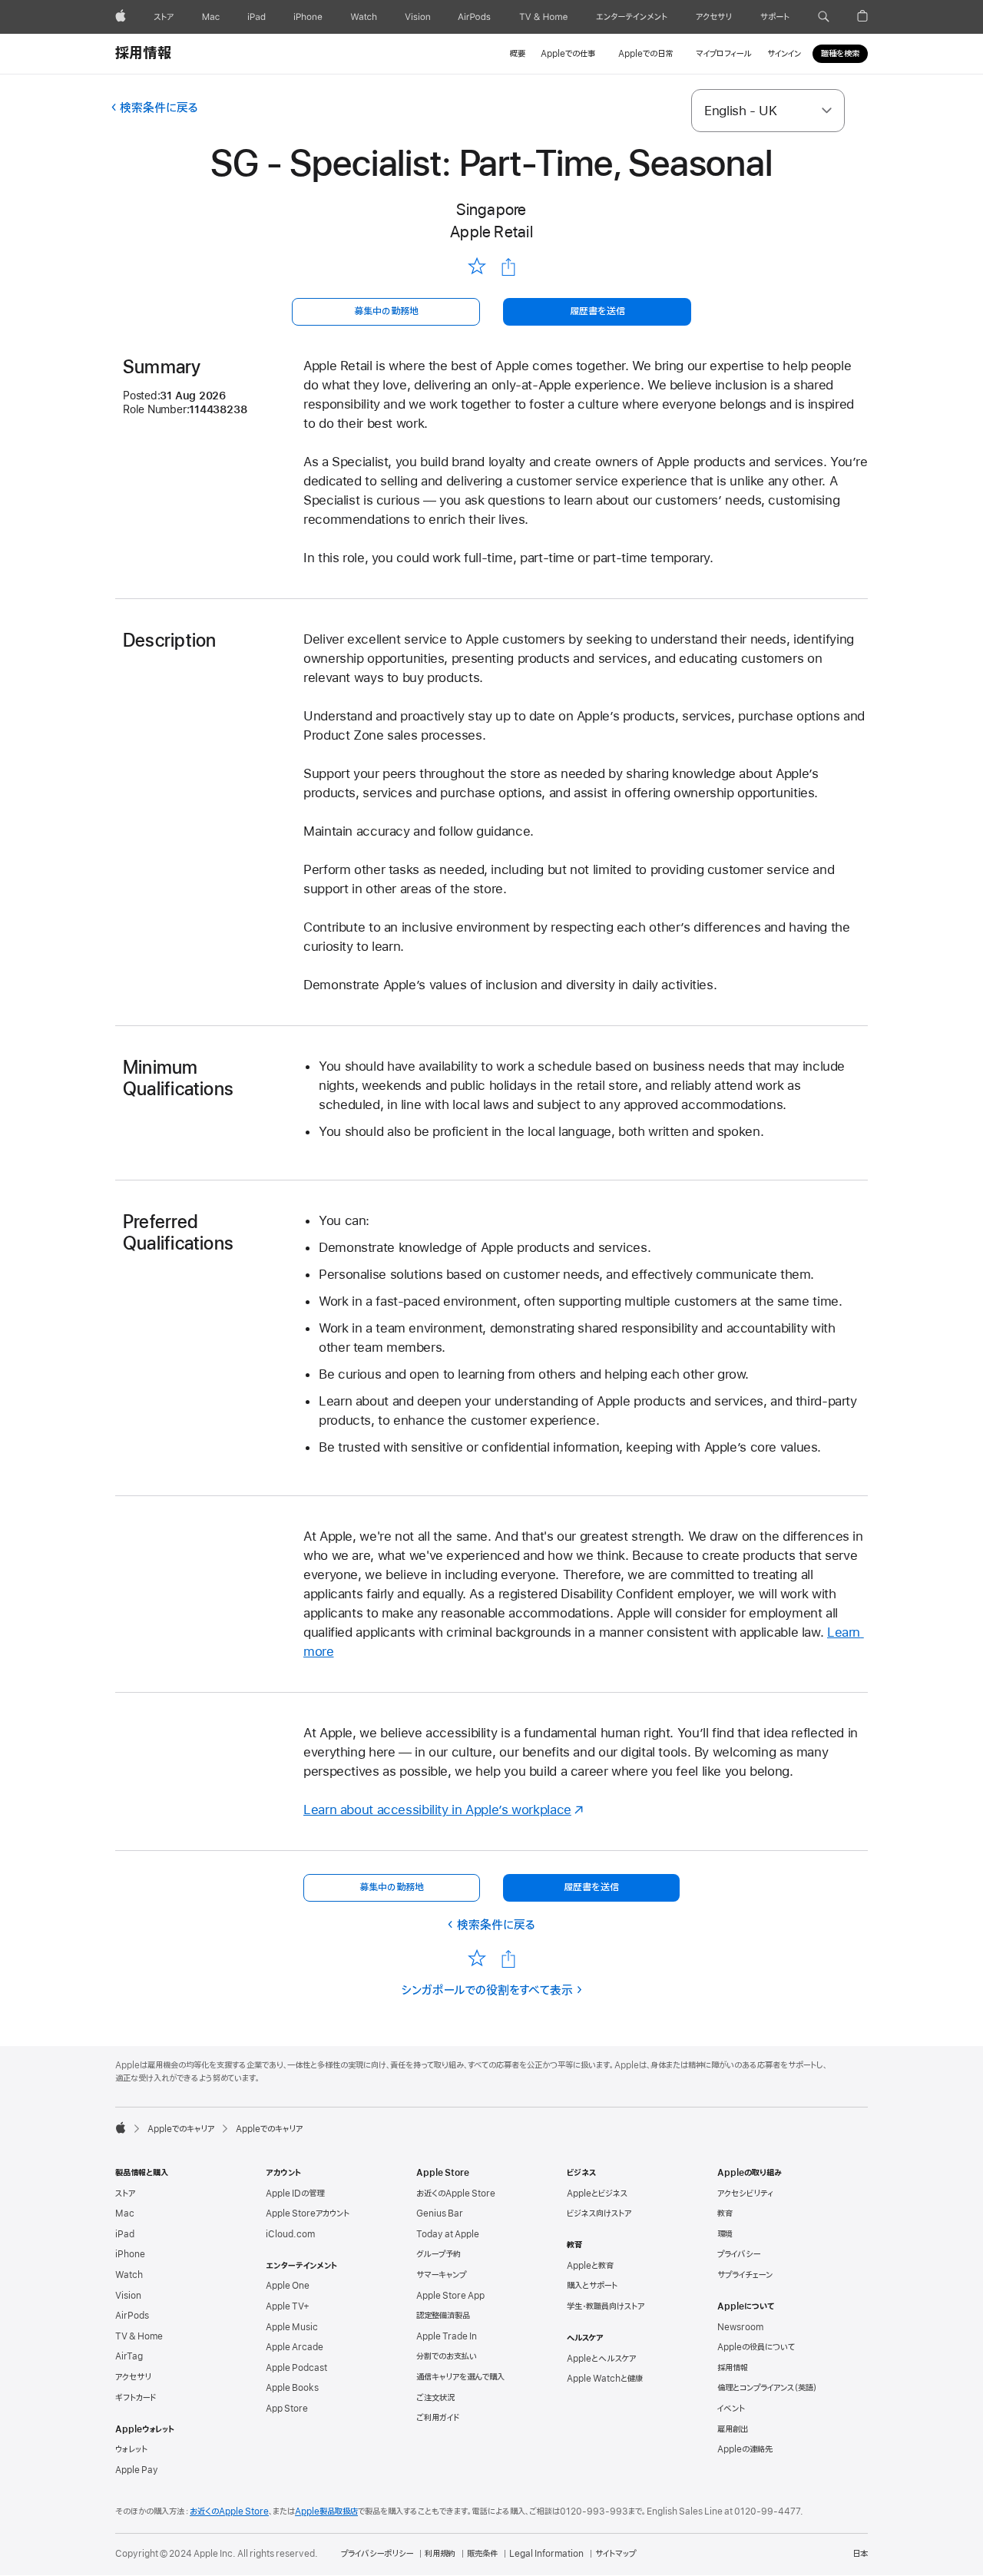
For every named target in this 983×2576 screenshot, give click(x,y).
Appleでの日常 (645, 54)
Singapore (491, 209)
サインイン (784, 54)
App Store (287, 2409)
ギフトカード (136, 2398)
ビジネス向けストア (599, 2213)
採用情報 (143, 54)
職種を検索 (840, 54)
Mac (125, 2213)
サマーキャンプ (441, 2275)
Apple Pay (137, 2470)
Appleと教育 (590, 2266)
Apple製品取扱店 (326, 2511)
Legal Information (546, 2554)
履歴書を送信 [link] (597, 311)
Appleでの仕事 (568, 54)
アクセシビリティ (745, 2194)
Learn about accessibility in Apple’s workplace (437, 1809)
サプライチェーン (745, 2275)
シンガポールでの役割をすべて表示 (487, 1991)
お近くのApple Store (456, 2194)
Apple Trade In (447, 2336)
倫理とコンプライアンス (767, 2388)
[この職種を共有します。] (508, 267)
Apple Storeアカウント (308, 2213)
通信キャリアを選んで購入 (460, 2377)
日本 (860, 2554)
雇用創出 (733, 2429)
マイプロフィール (724, 54)
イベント (731, 2409)
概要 (518, 54)
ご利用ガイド (438, 2418)
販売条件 (482, 2554)
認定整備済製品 (443, 2316)
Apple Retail (491, 232)
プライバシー (739, 2254)
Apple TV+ (288, 2306)
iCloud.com (290, 2234)
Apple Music (292, 2327)
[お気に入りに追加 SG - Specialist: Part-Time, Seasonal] (477, 267)
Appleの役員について (756, 2347)
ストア (125, 2194)
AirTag (129, 2356)
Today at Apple (448, 2234)
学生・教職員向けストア (606, 2306)
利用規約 (440, 2554)
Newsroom (740, 2327)
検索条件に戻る (159, 108)
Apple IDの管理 (295, 2194)
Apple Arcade (295, 2347)
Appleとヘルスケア (601, 2359)
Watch (129, 2275)
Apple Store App (450, 2296)
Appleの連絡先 (745, 2449)
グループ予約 (439, 2254)
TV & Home (139, 2336)
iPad (125, 2234)
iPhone (130, 2254)
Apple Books (292, 2388)
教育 (725, 2213)
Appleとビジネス (597, 2194)
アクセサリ (133, 2377)
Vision (128, 2296)
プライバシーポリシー (377, 2554)
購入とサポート (592, 2286)
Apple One (288, 2286)
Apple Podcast (296, 2368)
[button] (824, 17)
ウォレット (131, 2449)
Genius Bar (440, 2213)
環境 (725, 2234)
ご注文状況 (435, 2398)
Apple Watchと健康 (605, 2379)
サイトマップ (616, 2554)
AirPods (132, 2316)
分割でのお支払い (447, 2356)
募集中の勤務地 (386, 311)
